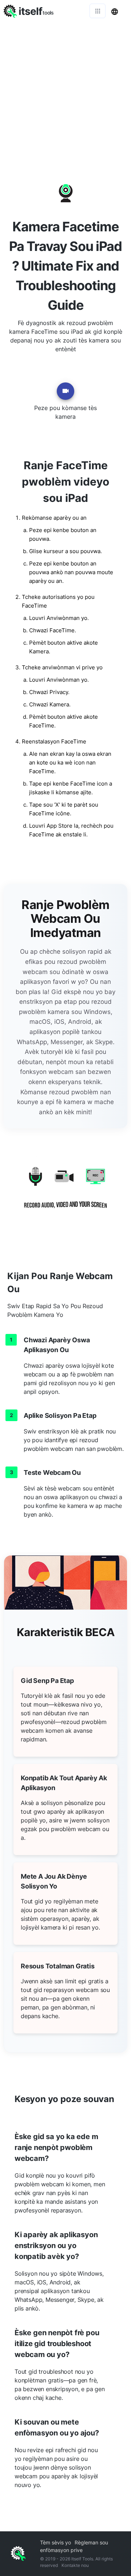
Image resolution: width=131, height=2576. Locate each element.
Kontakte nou (75, 2565)
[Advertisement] (65, 91)
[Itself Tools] (65, 1193)
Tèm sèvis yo (55, 2542)
